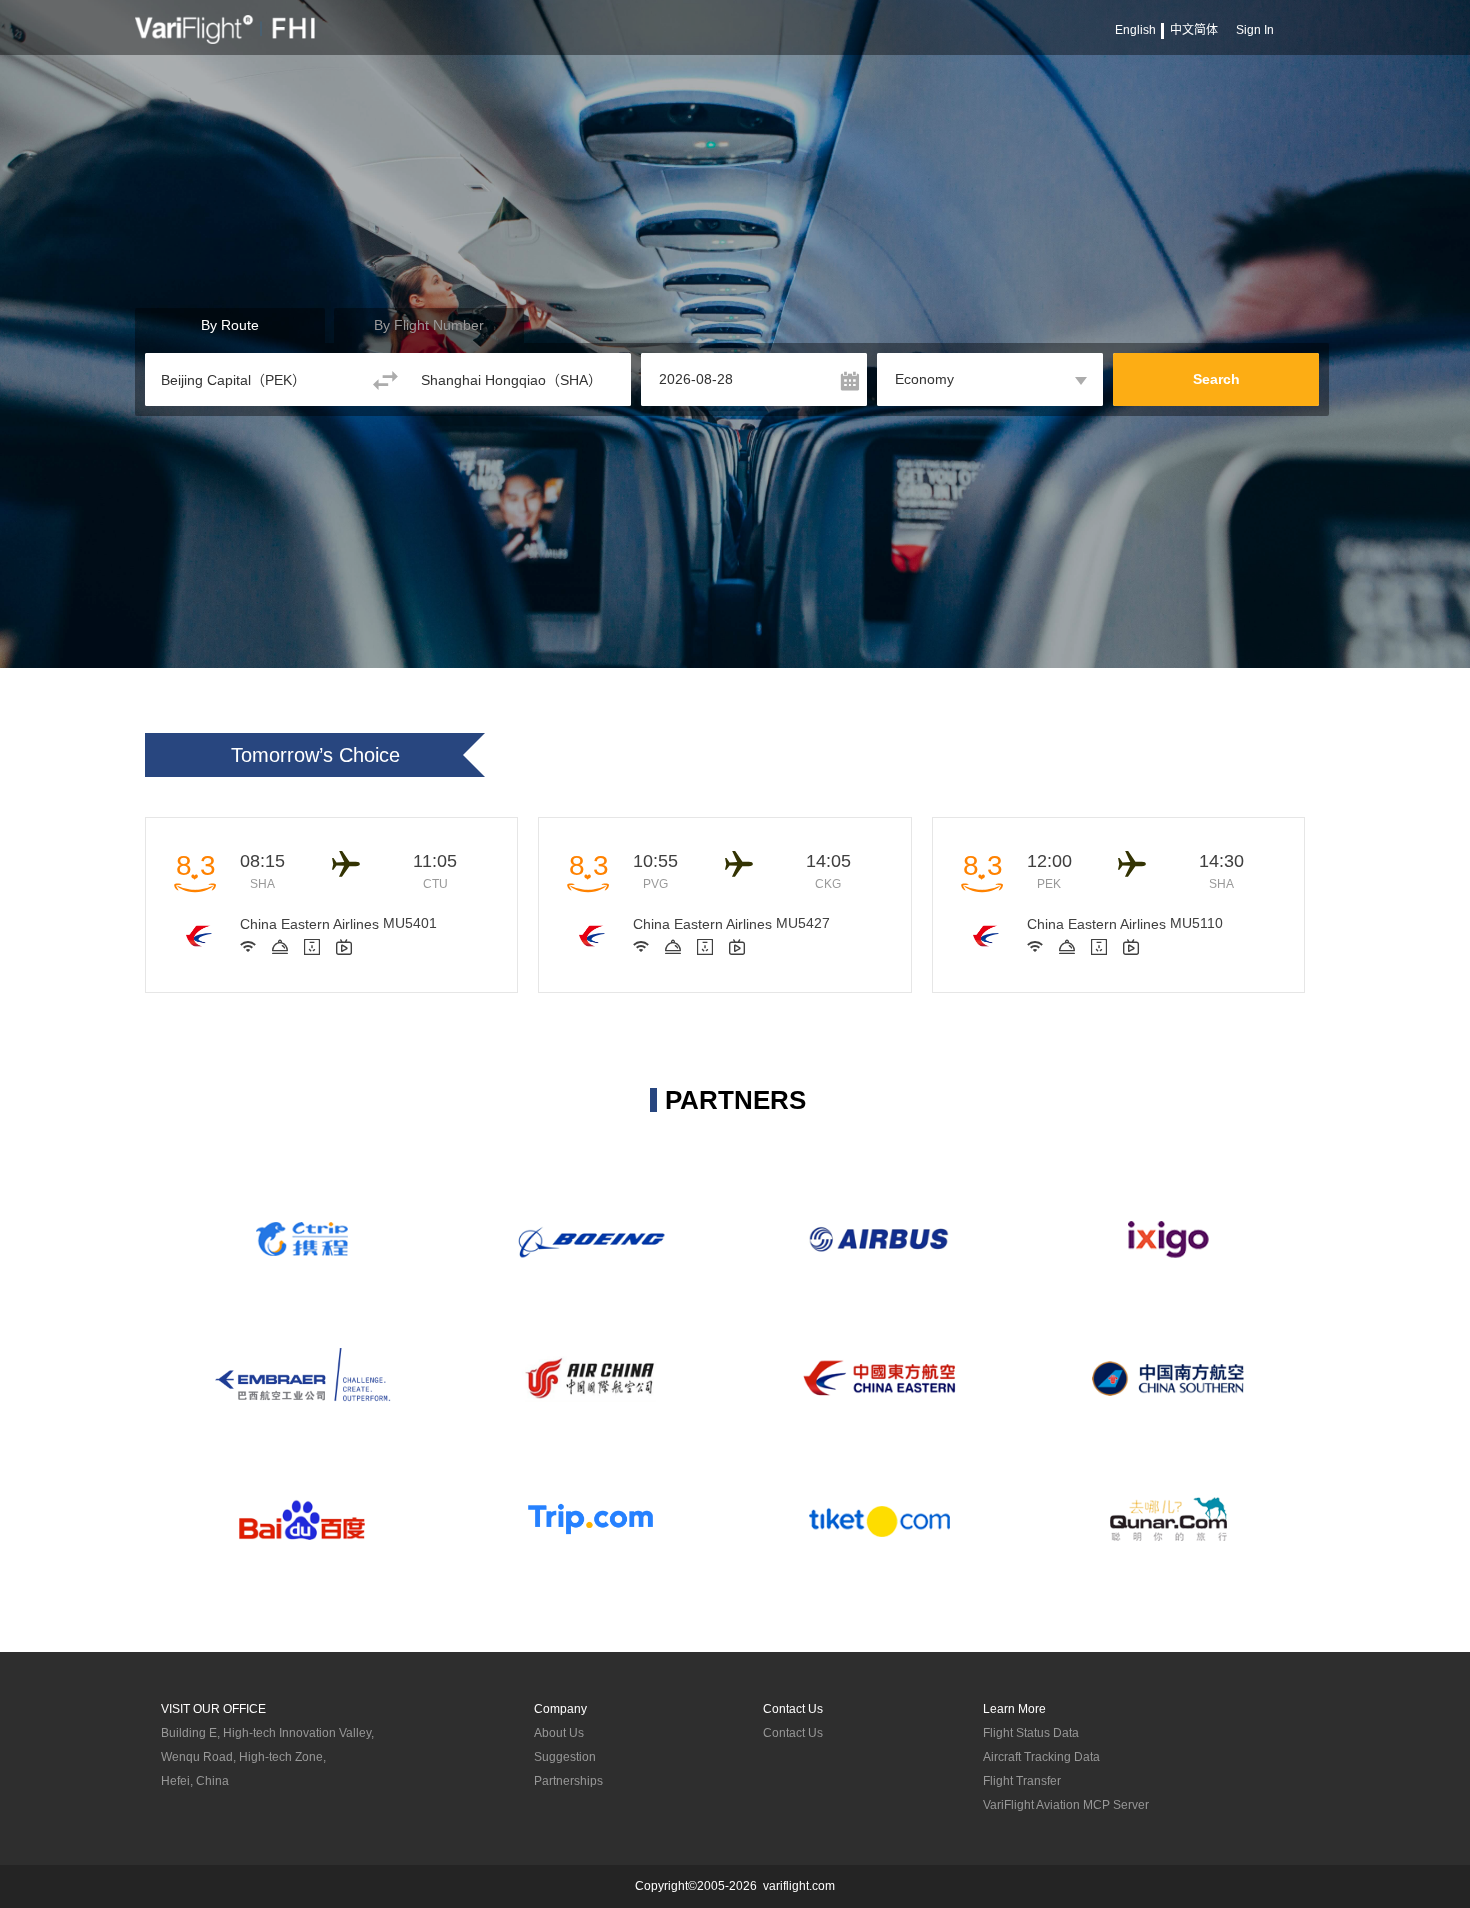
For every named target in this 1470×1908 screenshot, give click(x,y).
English (1135, 30)
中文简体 (1194, 30)
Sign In (1255, 30)
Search (1216, 379)
